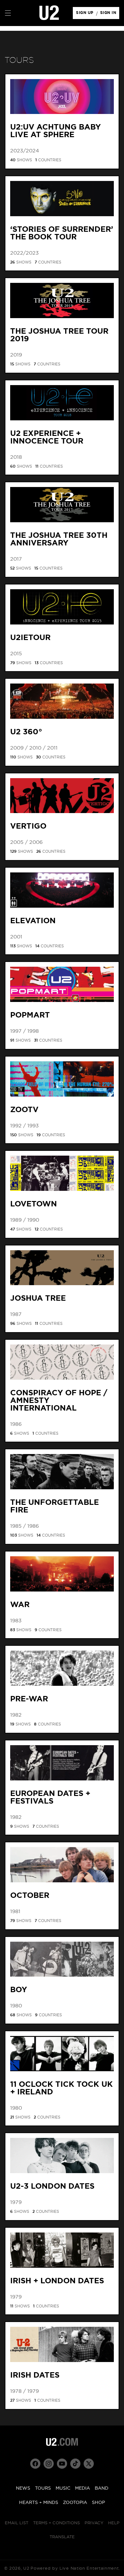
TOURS (43, 2488)
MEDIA (83, 2488)
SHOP (98, 2503)
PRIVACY (94, 2523)
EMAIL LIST (17, 2523)
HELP (114, 2523)
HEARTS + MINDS (39, 2503)
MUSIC (63, 2488)
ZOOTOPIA (75, 2503)
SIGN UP (86, 14)
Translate (62, 2537)
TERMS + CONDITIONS (56, 2523)
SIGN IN (110, 14)
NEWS (23, 2488)
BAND (102, 2488)
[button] (8, 13)
